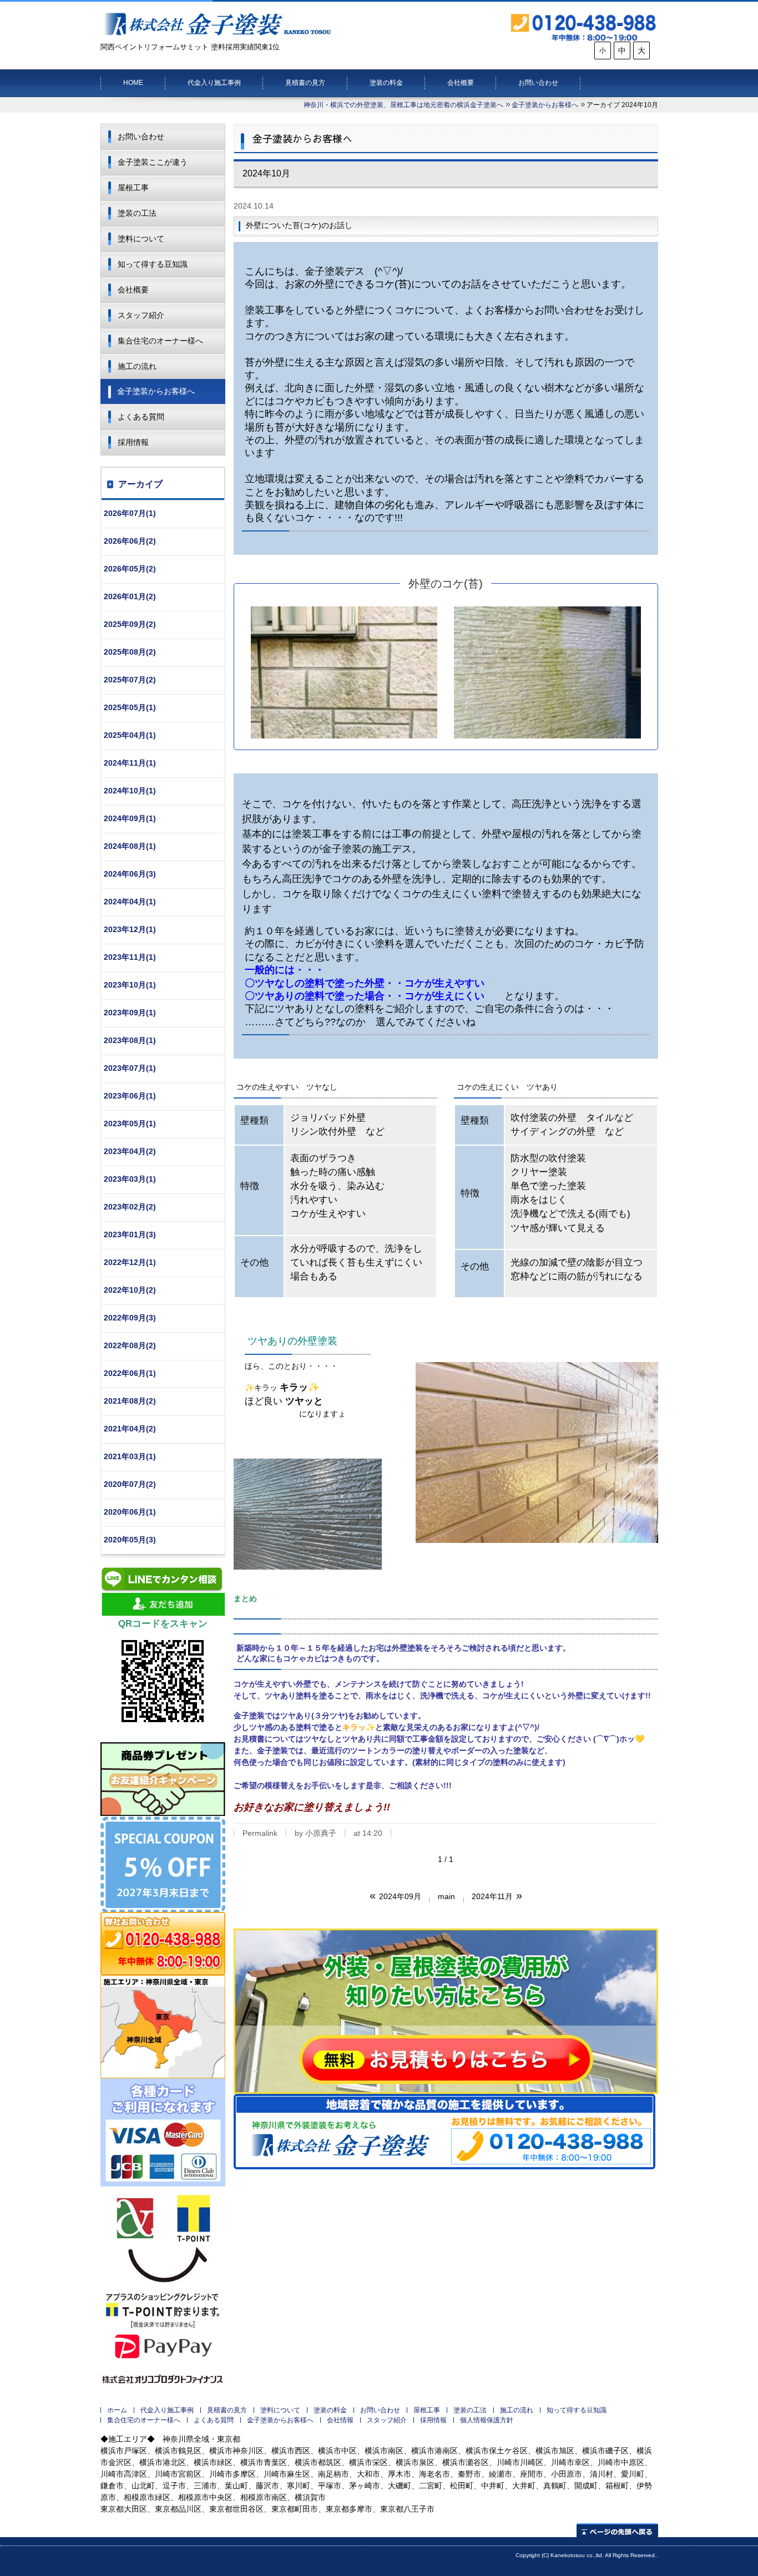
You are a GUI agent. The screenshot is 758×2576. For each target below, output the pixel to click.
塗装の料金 (386, 83)
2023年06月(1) (130, 1096)
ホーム (117, 2410)
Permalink (260, 1833)
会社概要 (461, 83)
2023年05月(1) (130, 1123)
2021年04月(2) (130, 1429)
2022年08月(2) (130, 1345)
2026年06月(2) (130, 541)
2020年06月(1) (130, 1512)
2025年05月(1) (130, 707)
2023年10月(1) (130, 985)
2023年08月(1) (130, 1040)
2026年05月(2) (130, 569)
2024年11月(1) (130, 763)
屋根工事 (133, 188)
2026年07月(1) (130, 513)
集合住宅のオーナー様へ (160, 341)
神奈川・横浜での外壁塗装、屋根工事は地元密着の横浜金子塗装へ (403, 105)
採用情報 (133, 442)
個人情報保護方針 (487, 2420)
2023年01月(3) (130, 1234)
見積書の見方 (305, 83)
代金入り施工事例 (214, 83)
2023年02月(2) (130, 1207)
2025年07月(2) (130, 680)
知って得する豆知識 (153, 264)
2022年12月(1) (130, 1262)
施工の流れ (137, 366)
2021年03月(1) (130, 1456)
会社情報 (340, 2420)
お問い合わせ (538, 83)
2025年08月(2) (130, 652)
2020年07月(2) (130, 1484)
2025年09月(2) (130, 624)
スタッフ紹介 (141, 315)
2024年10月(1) (130, 791)
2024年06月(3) (130, 874)
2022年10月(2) (130, 1290)
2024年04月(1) (130, 902)
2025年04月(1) (130, 735)
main (446, 1896)
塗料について (141, 239)
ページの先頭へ (617, 2530)
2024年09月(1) (130, 818)
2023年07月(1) (130, 1068)
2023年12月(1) (130, 929)
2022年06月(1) (130, 1373)
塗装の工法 (137, 213)
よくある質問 (141, 417)
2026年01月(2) (130, 596)
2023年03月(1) (130, 1179)
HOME (133, 83)
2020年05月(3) (130, 1540)
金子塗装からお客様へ (545, 105)
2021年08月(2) (130, 1401)
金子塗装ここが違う (153, 162)
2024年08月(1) (130, 846)
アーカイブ (140, 484)
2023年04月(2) (130, 1151)
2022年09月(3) (130, 1318)
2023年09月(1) (130, 1013)
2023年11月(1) (130, 957)
